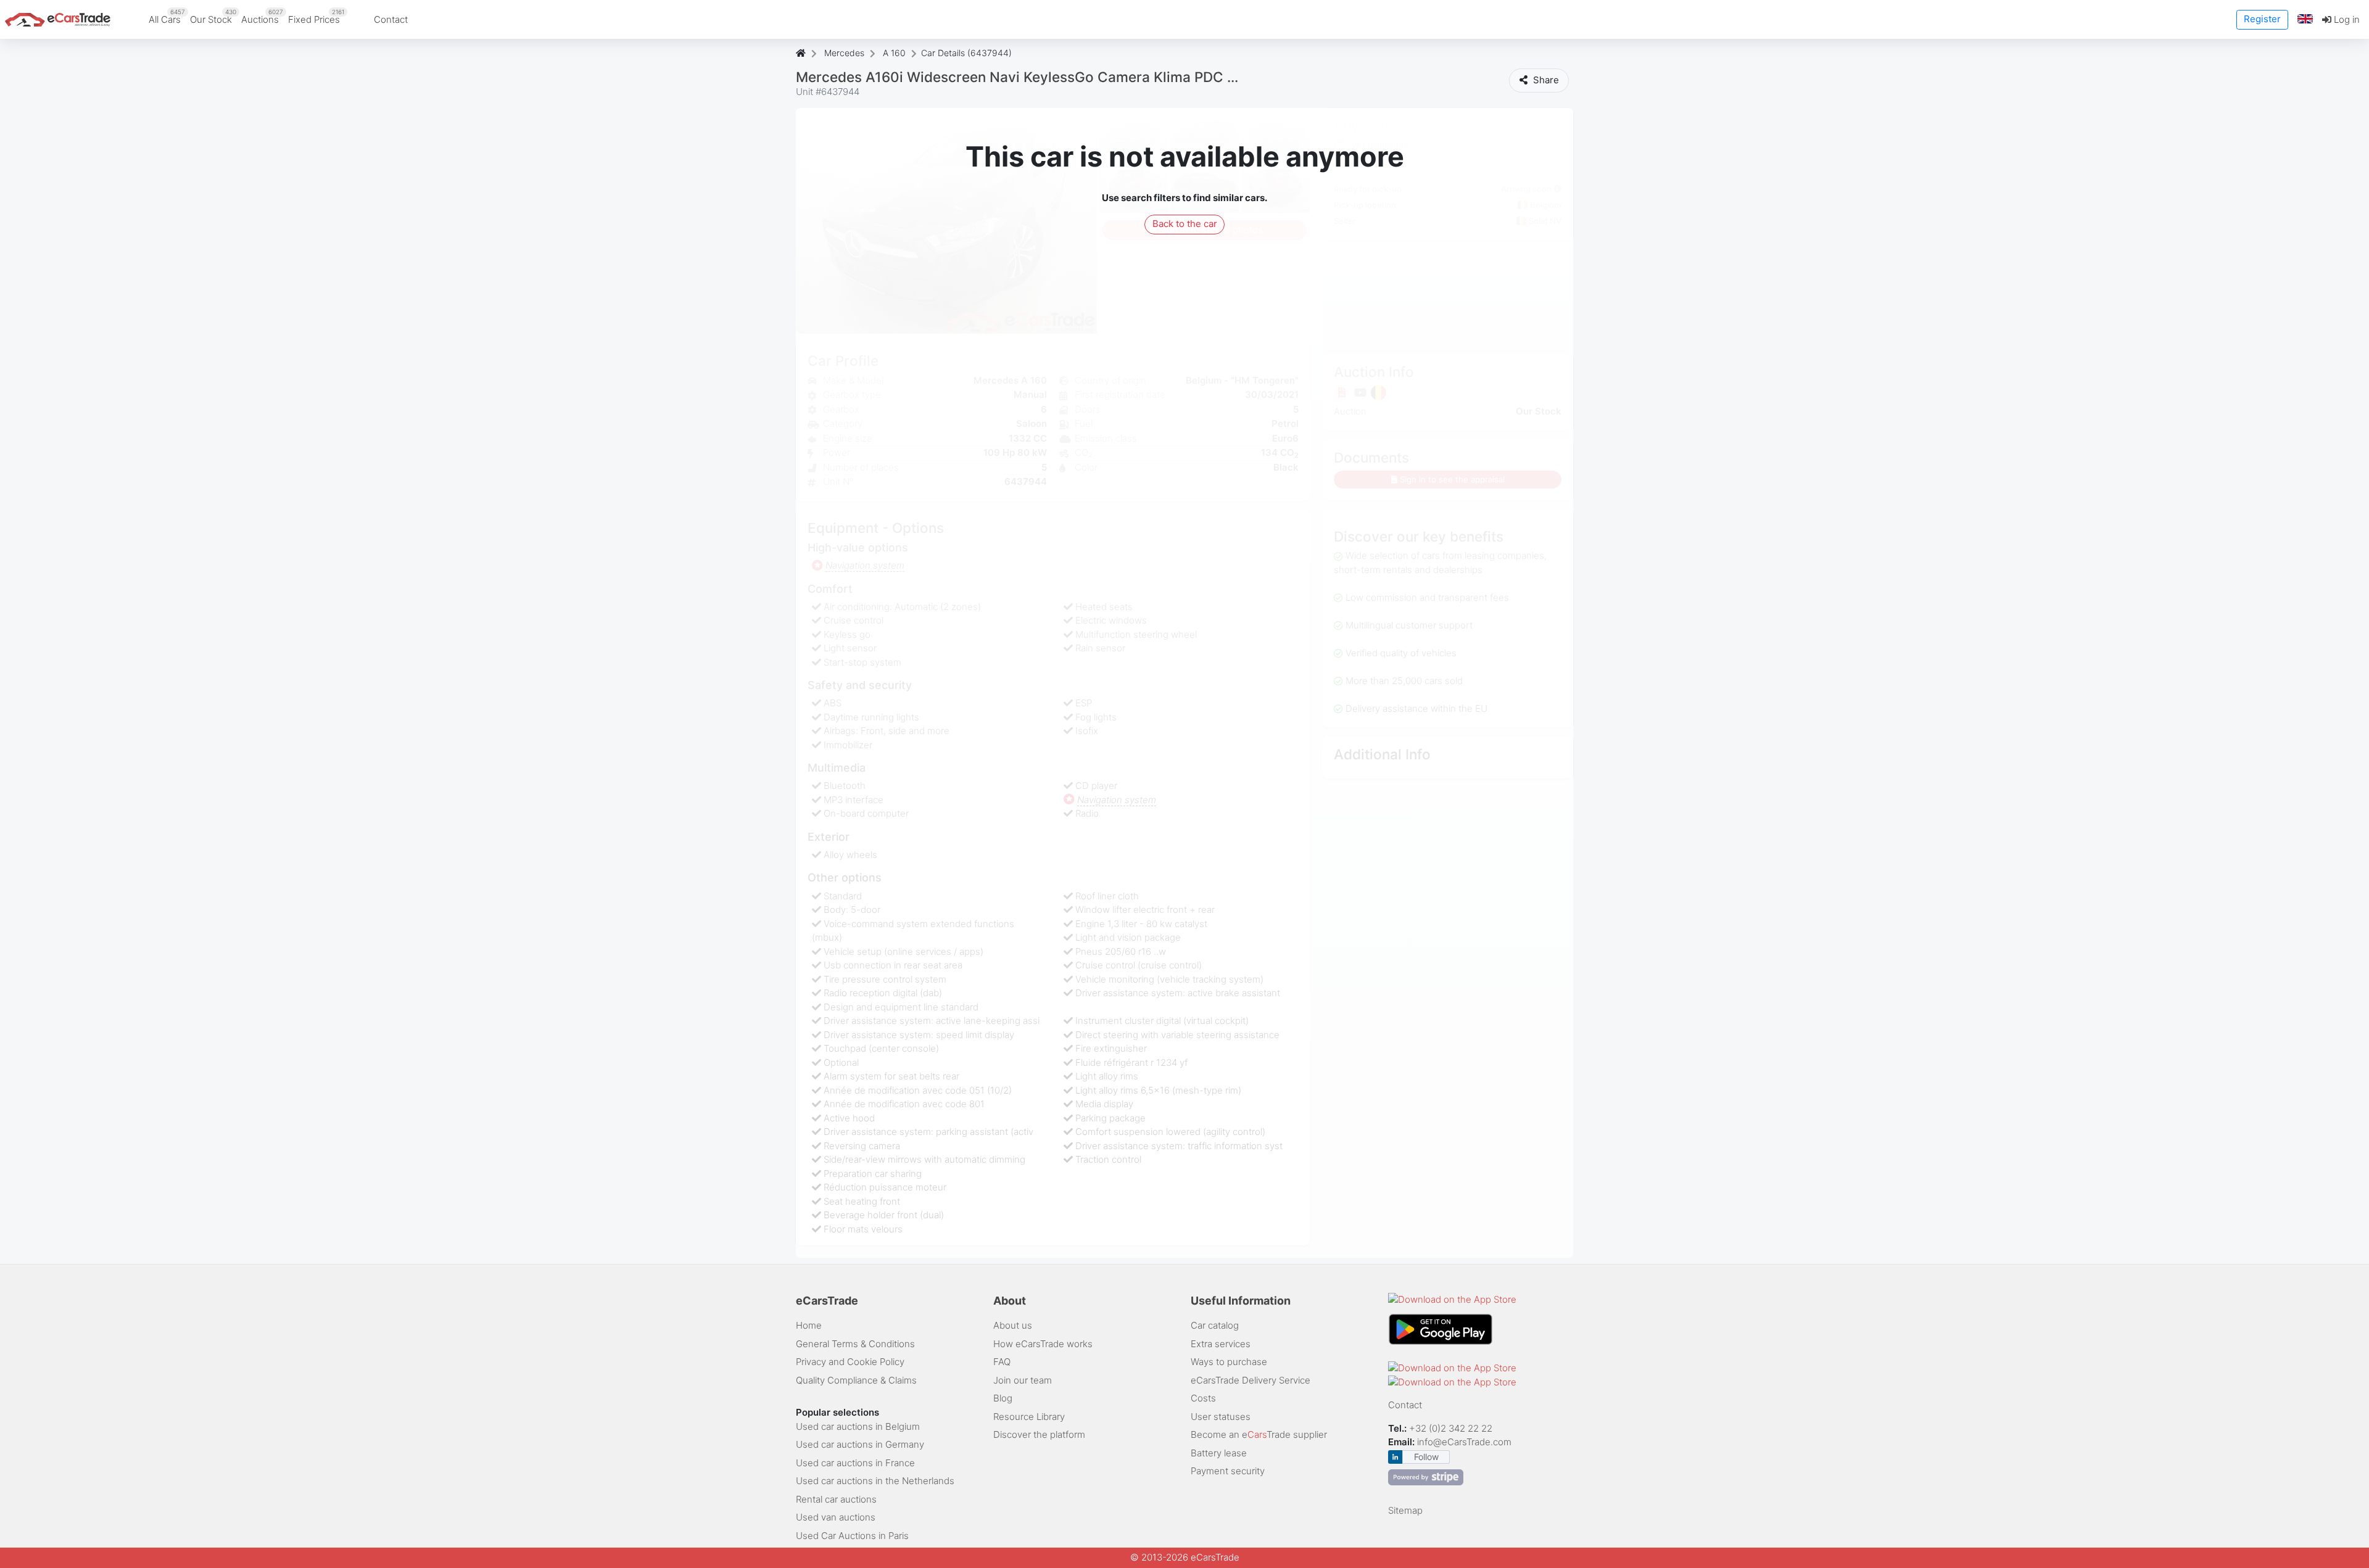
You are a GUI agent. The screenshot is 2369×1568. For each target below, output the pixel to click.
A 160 (894, 53)
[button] (2305, 19)
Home (809, 1325)
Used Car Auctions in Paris (852, 1536)
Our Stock (213, 17)
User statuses (1221, 1417)
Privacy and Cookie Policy (850, 1362)
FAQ (1002, 1362)
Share (1545, 80)
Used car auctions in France (855, 1463)
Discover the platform (1039, 1434)
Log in (2346, 19)
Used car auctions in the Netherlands (875, 1481)
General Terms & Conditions (855, 1344)
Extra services (1221, 1344)
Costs (1203, 1398)
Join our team (1023, 1380)
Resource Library (1029, 1417)
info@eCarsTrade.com (1464, 1442)
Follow (1426, 1457)
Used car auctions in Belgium (858, 1426)
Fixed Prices (316, 17)
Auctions (262, 17)
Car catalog (1215, 1325)
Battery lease (1219, 1453)
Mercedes (844, 53)
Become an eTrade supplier (1259, 1434)
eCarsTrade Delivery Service (1251, 1380)
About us (1013, 1325)
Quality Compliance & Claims (856, 1380)
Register (2262, 19)
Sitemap (1405, 1510)
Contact (391, 19)
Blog (1003, 1398)
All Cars (167, 17)
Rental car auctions (836, 1499)
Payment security (1228, 1471)
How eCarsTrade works (1043, 1344)
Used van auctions (836, 1517)
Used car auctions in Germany (860, 1444)
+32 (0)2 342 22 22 (1452, 1428)
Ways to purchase (1229, 1362)
